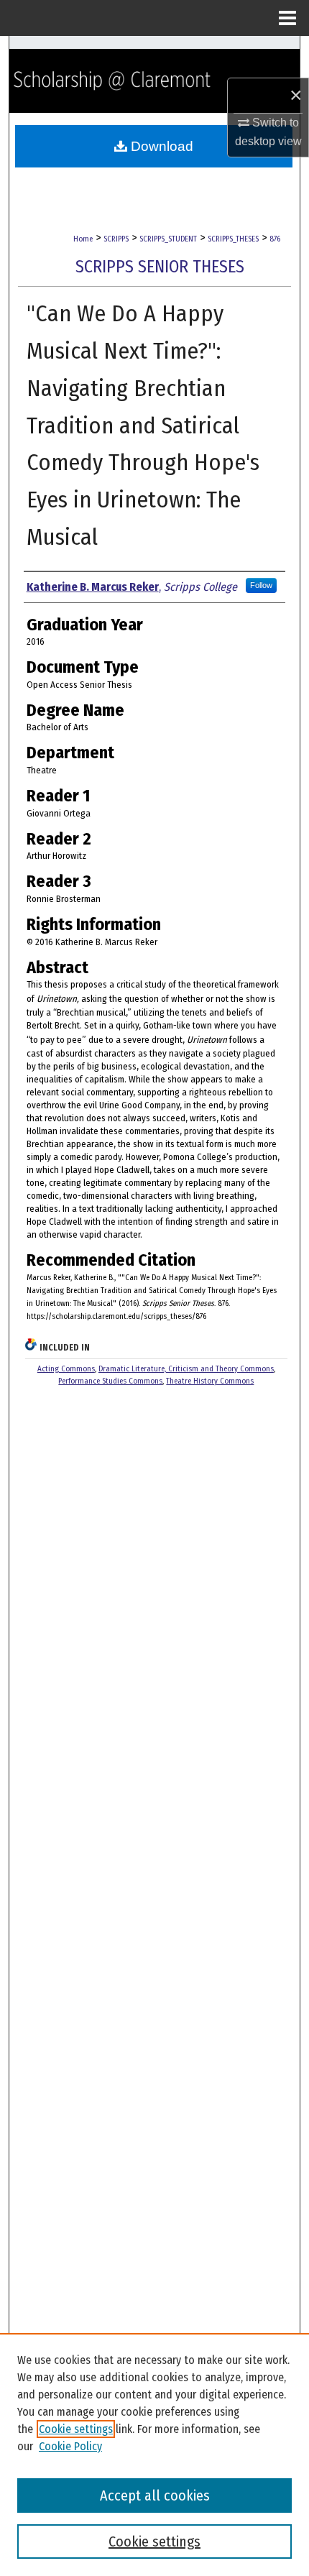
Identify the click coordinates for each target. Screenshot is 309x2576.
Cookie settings (76, 2429)
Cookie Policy (70, 2446)
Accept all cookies (155, 2495)
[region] (154, 2455)
